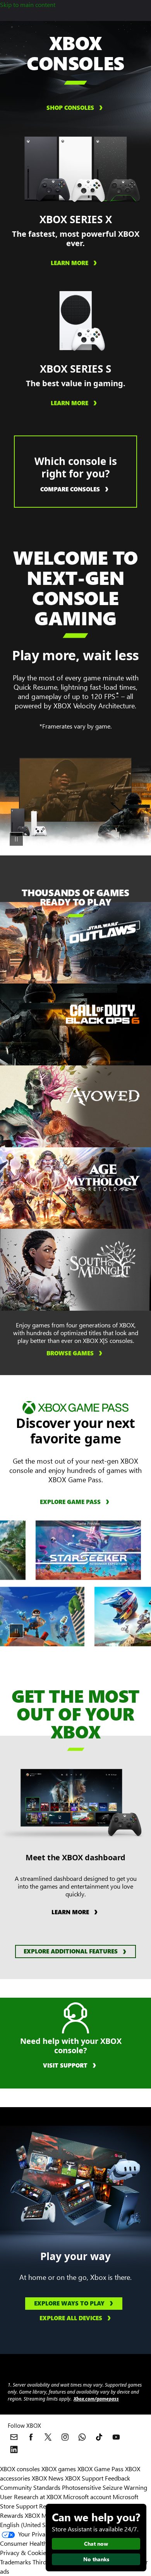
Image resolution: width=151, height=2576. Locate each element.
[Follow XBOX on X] (48, 2437)
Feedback (118, 2478)
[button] (75, 1952)
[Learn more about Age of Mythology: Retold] (103, 1178)
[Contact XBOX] (14, 2437)
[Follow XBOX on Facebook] (31, 2437)
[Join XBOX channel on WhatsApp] (82, 2437)
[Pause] (16, 839)
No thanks (96, 2559)
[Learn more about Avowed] (103, 1096)
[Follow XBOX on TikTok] (99, 2437)
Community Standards (30, 2487)
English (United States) (30, 2525)
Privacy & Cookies (24, 2553)
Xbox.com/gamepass (96, 2399)
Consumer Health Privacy (34, 2543)
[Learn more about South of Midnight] (103, 1259)
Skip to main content (28, 4)
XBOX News (48, 2478)
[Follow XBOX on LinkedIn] (14, 2449)
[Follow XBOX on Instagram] (65, 2437)
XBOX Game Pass (100, 2469)
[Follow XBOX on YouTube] (116, 2437)
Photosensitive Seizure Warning (105, 2487)
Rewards (12, 2515)
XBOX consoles (20, 2469)
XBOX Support (84, 2478)
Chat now (96, 2544)
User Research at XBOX (32, 2497)
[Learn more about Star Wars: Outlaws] (103, 932)
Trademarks (15, 2562)
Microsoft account (87, 2497)
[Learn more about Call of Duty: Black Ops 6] (103, 1014)
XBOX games (59, 2469)
